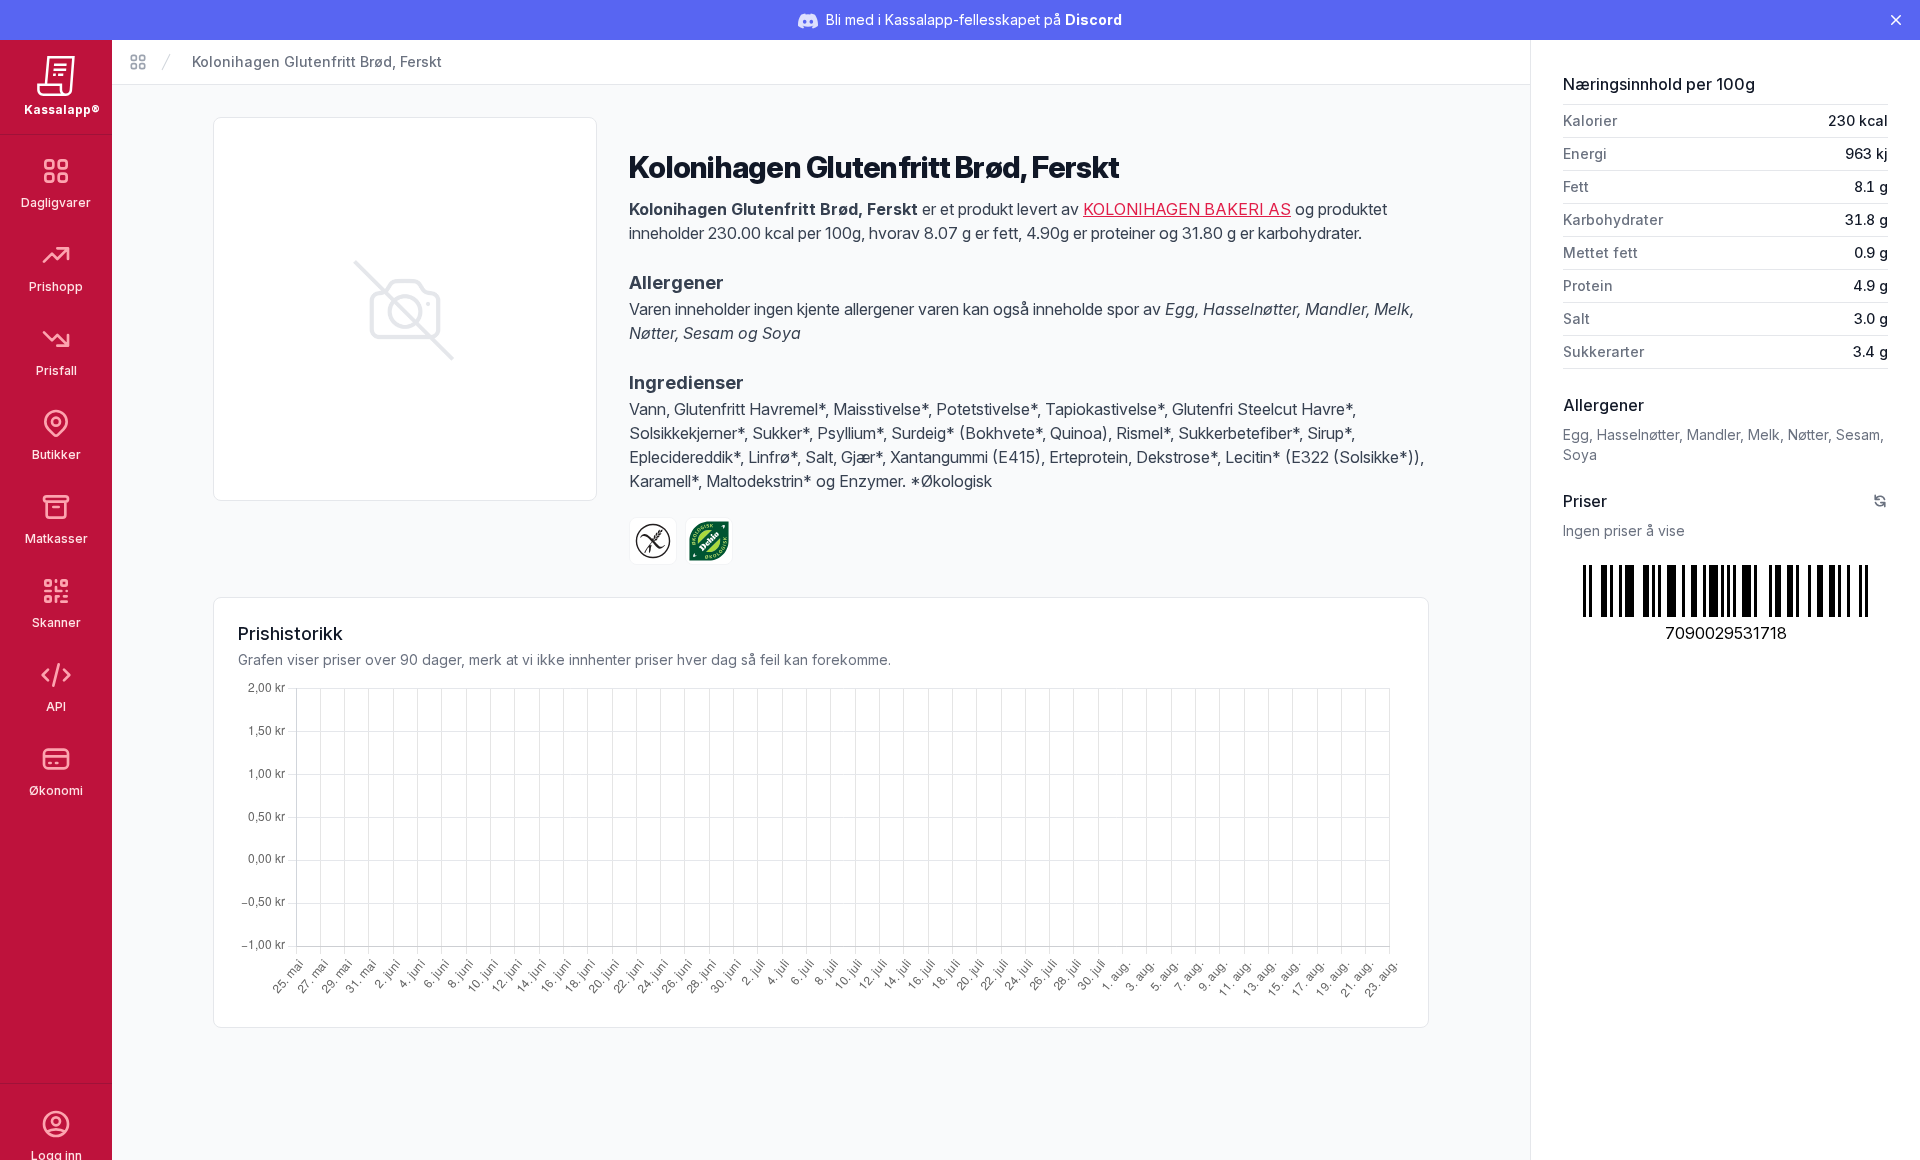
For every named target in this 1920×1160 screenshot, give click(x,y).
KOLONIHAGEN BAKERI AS (1187, 209)
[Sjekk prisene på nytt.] (1880, 501)
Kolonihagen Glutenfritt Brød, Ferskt (317, 61)
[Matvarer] (138, 62)
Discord (1093, 19)
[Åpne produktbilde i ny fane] (405, 309)
